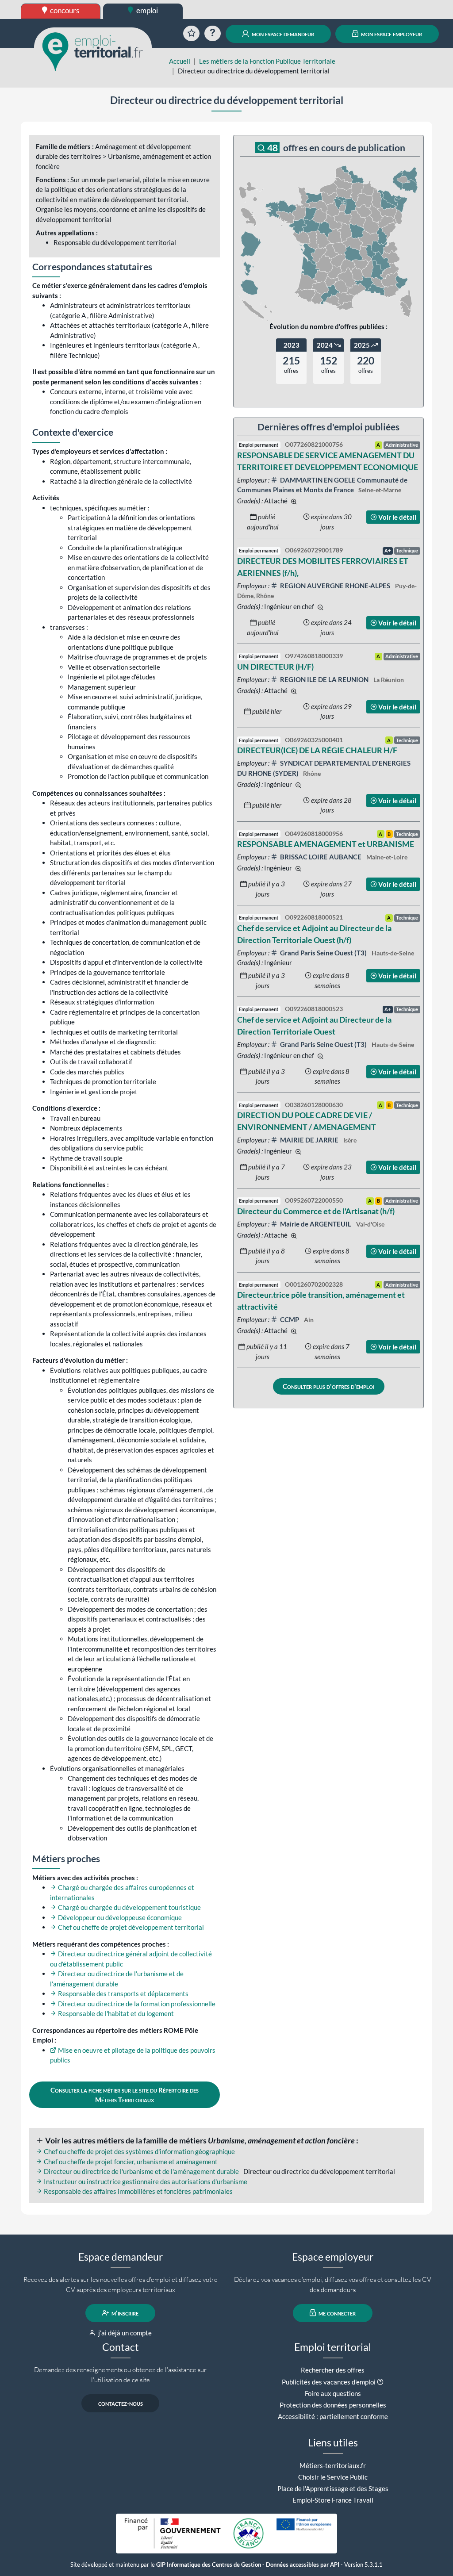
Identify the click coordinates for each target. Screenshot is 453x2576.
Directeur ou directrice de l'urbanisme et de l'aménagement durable (141, 2171)
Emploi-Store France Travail (333, 2500)
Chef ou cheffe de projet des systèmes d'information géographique (139, 2151)
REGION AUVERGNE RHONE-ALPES (335, 586)
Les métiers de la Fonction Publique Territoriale (267, 61)
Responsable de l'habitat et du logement (115, 2013)
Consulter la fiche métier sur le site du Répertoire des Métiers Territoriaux (125, 2095)
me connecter (336, 2313)
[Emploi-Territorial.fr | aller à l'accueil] (93, 51)
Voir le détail (397, 517)
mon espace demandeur (282, 34)
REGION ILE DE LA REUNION (324, 679)
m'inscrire (124, 2313)
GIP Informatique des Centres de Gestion (209, 2565)
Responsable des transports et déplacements (123, 1993)
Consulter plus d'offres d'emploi (328, 1386)
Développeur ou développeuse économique (119, 1917)
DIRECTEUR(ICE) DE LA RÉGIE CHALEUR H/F (317, 750)
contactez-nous (121, 2403)
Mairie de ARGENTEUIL (316, 1224)
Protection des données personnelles (333, 2405)
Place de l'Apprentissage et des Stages (333, 2488)
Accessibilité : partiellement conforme (333, 2416)
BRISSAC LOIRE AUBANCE (321, 857)
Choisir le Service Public (333, 2477)
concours (64, 10)
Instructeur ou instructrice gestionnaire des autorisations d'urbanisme (145, 2181)
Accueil (180, 61)
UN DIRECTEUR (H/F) (275, 667)
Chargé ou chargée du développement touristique (129, 1907)
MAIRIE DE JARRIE (309, 1140)
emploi (146, 10)
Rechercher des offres (333, 2370)
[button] (380, 2382)
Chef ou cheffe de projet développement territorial (130, 1927)
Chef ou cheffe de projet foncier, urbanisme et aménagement (130, 2162)
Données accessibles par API (303, 2565)
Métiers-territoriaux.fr (333, 2465)
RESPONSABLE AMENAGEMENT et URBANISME (326, 844)
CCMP (290, 1319)
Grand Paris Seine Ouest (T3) (323, 953)
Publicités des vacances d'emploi (329, 2382)
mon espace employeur (391, 34)
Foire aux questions (333, 2393)
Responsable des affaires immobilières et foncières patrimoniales (138, 2191)
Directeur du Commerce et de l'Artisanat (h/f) (316, 1211)
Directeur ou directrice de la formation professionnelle (136, 2004)
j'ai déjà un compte (124, 2333)
